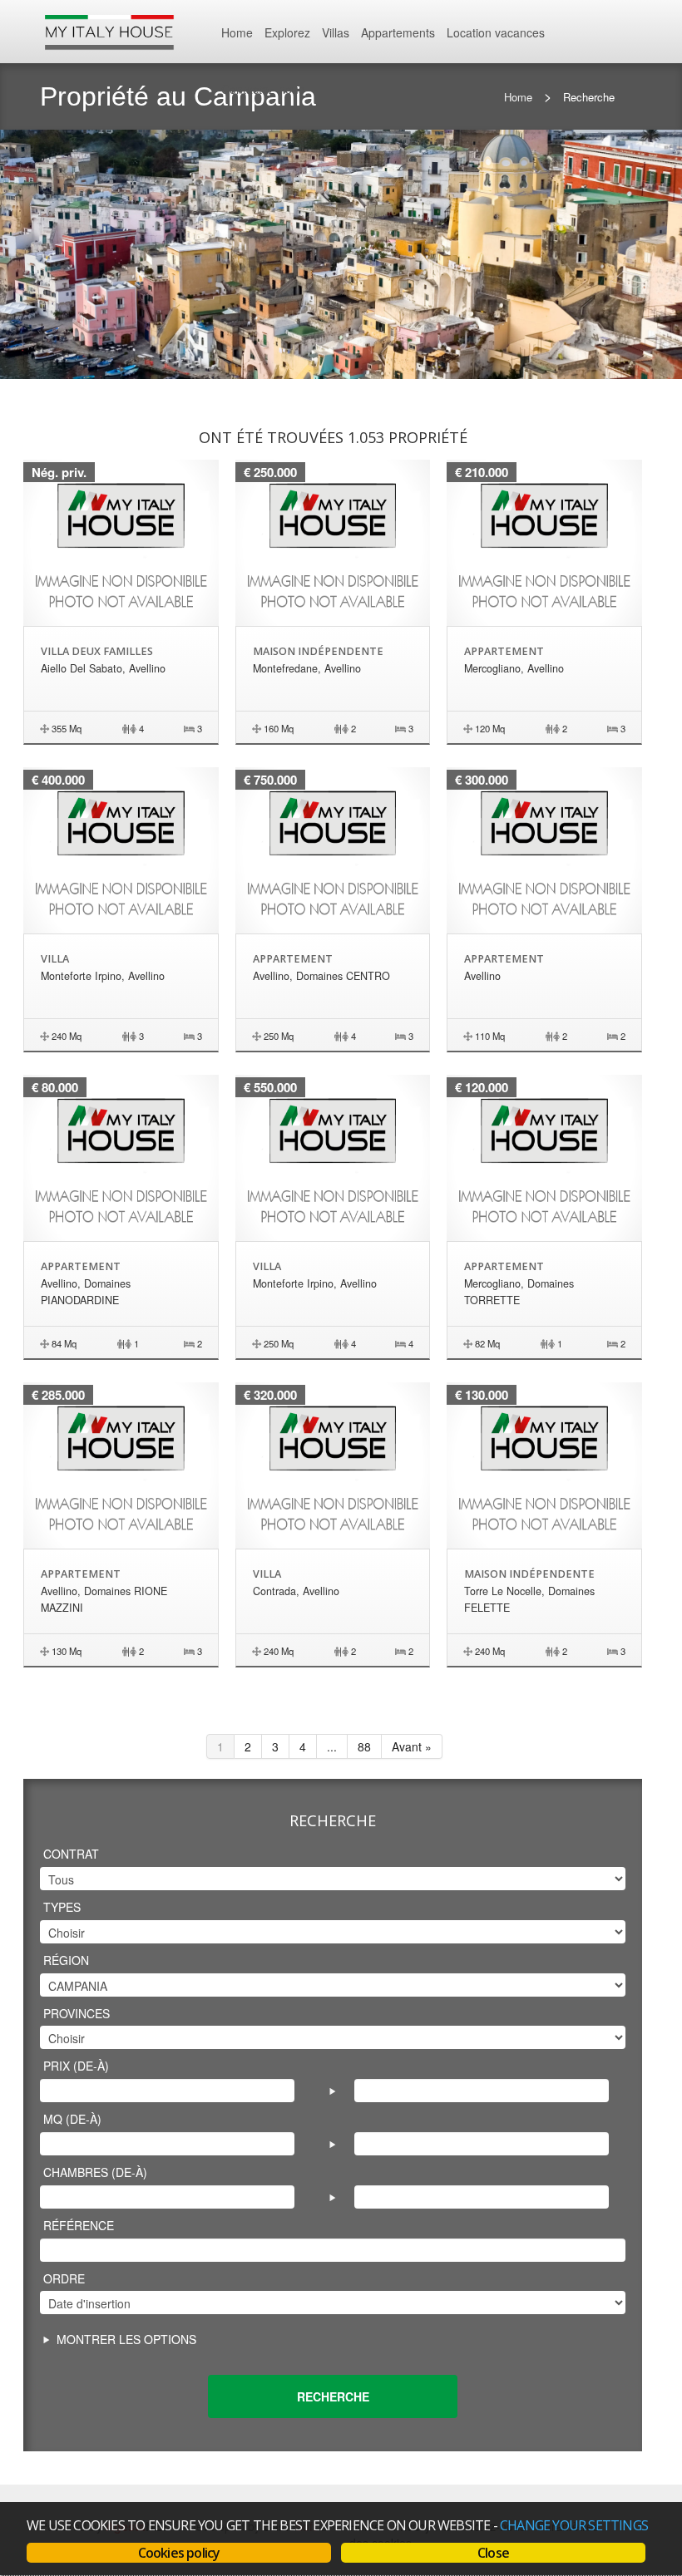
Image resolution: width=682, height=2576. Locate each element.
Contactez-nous (263, 89)
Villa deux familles (97, 651)
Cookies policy (179, 2553)
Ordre (64, 2278)
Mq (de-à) (72, 2119)
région (66, 1960)
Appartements (398, 32)
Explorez (287, 32)
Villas (336, 32)
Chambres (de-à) (95, 2172)
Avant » (412, 1746)
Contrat (71, 1854)
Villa (55, 959)
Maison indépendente (318, 651)
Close (493, 2553)
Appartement (504, 651)
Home (237, 32)
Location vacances (496, 32)
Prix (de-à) (76, 2066)
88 (364, 1746)
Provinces (77, 2013)
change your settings (574, 2525)
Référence (79, 2225)
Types (62, 1907)
